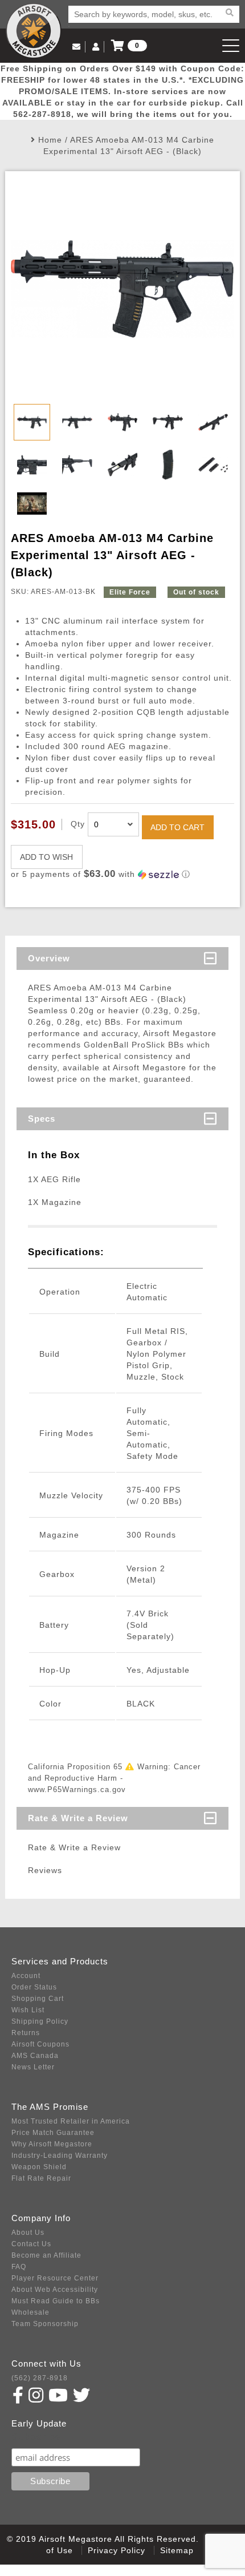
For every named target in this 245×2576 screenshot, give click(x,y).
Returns (26, 2033)
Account (26, 1976)
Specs (42, 1119)
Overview (49, 958)
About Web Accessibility (55, 2290)
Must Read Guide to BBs (56, 2301)
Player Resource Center (55, 2278)
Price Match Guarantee (53, 2133)
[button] (123, 874)
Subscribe (36, 2437)
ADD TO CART (177, 827)
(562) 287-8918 (40, 2378)
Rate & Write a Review (78, 1818)
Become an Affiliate (46, 2255)
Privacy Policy (117, 2550)
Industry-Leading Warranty (60, 2156)
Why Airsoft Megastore (52, 2144)
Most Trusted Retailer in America (71, 2121)
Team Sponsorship (45, 2324)
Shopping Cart (38, 1999)
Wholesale (30, 2312)
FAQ (19, 2267)
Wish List (28, 2010)
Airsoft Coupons (40, 2044)
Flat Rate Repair (41, 2178)
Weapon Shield (39, 2167)
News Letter (33, 2067)
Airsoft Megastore (34, 31)
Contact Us (31, 2244)
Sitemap (177, 2550)
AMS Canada (35, 2056)
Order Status (34, 1987)
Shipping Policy (40, 2021)
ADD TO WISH (46, 857)
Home (50, 140)
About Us (28, 2233)
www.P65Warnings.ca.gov (77, 1790)
